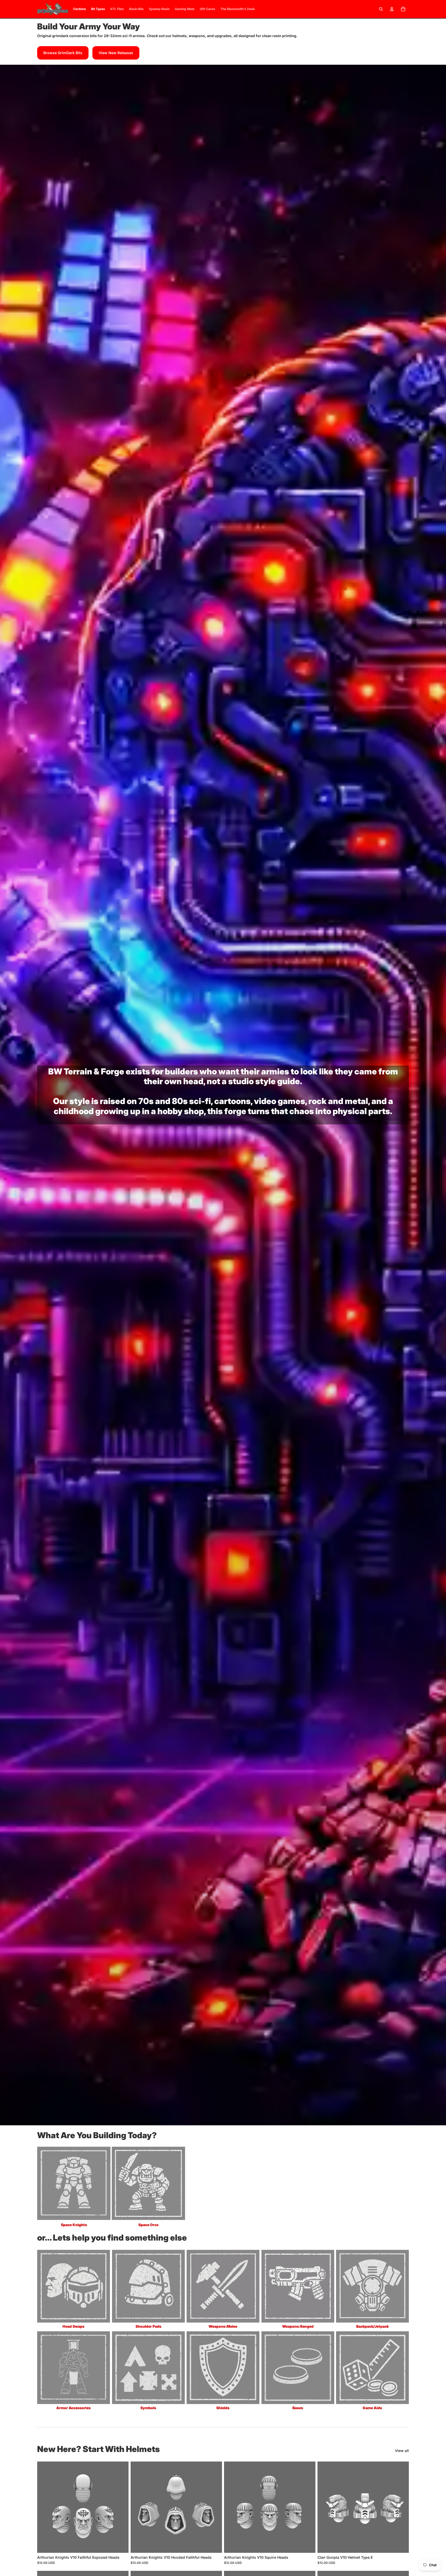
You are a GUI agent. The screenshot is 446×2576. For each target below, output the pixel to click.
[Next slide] (121, 2507)
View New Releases (116, 53)
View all (402, 2451)
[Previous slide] (45, 2507)
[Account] (392, 9)
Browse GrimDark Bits (63, 53)
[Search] (381, 9)
